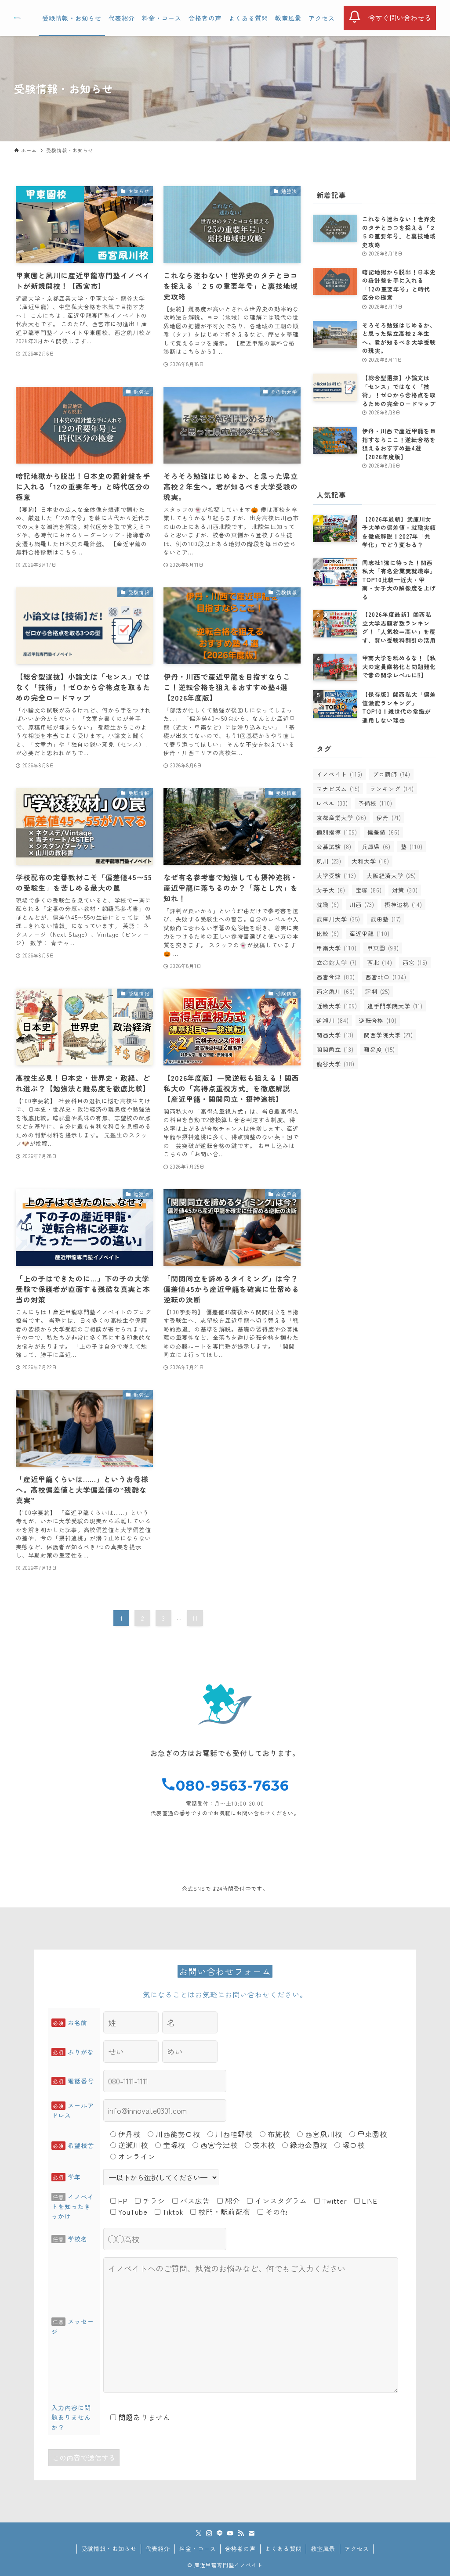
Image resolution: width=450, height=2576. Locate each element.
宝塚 (369, 890)
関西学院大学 (388, 1035)
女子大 (331, 890)
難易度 (379, 1049)
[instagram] (209, 2533)
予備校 (375, 803)
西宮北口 (386, 977)
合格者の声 (240, 2549)
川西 (362, 905)
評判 (378, 991)
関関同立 (335, 1049)
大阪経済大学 (391, 876)
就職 (328, 905)
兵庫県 (376, 847)
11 (195, 1618)
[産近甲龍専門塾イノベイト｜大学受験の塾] (18, 18)
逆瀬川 (333, 1020)
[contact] (251, 2533)
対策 (405, 890)
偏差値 (384, 832)
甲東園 (383, 948)
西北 (380, 962)
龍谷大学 (336, 1064)
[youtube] (230, 2533)
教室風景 (323, 2549)
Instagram (352, 1867)
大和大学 (370, 861)
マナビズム (338, 789)
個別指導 (337, 832)
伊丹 (389, 818)
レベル (332, 803)
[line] (220, 2533)
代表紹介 (158, 2549)
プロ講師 (392, 774)
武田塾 (386, 919)
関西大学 (335, 1035)
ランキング (392, 789)
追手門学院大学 (395, 1006)
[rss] (241, 2533)
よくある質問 (283, 2549)
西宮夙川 (336, 991)
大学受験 (336, 876)
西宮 (415, 962)
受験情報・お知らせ (109, 2549)
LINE (99, 1867)
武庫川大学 (338, 919)
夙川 (329, 861)
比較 (328, 934)
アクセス (357, 2549)
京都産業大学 (341, 818)
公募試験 (334, 847)
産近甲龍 (370, 934)
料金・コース (198, 2549)
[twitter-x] (199, 2533)
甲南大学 (337, 948)
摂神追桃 (403, 905)
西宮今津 (336, 977)
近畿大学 (337, 1006)
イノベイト (339, 774)
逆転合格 (378, 1020)
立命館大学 (337, 962)
